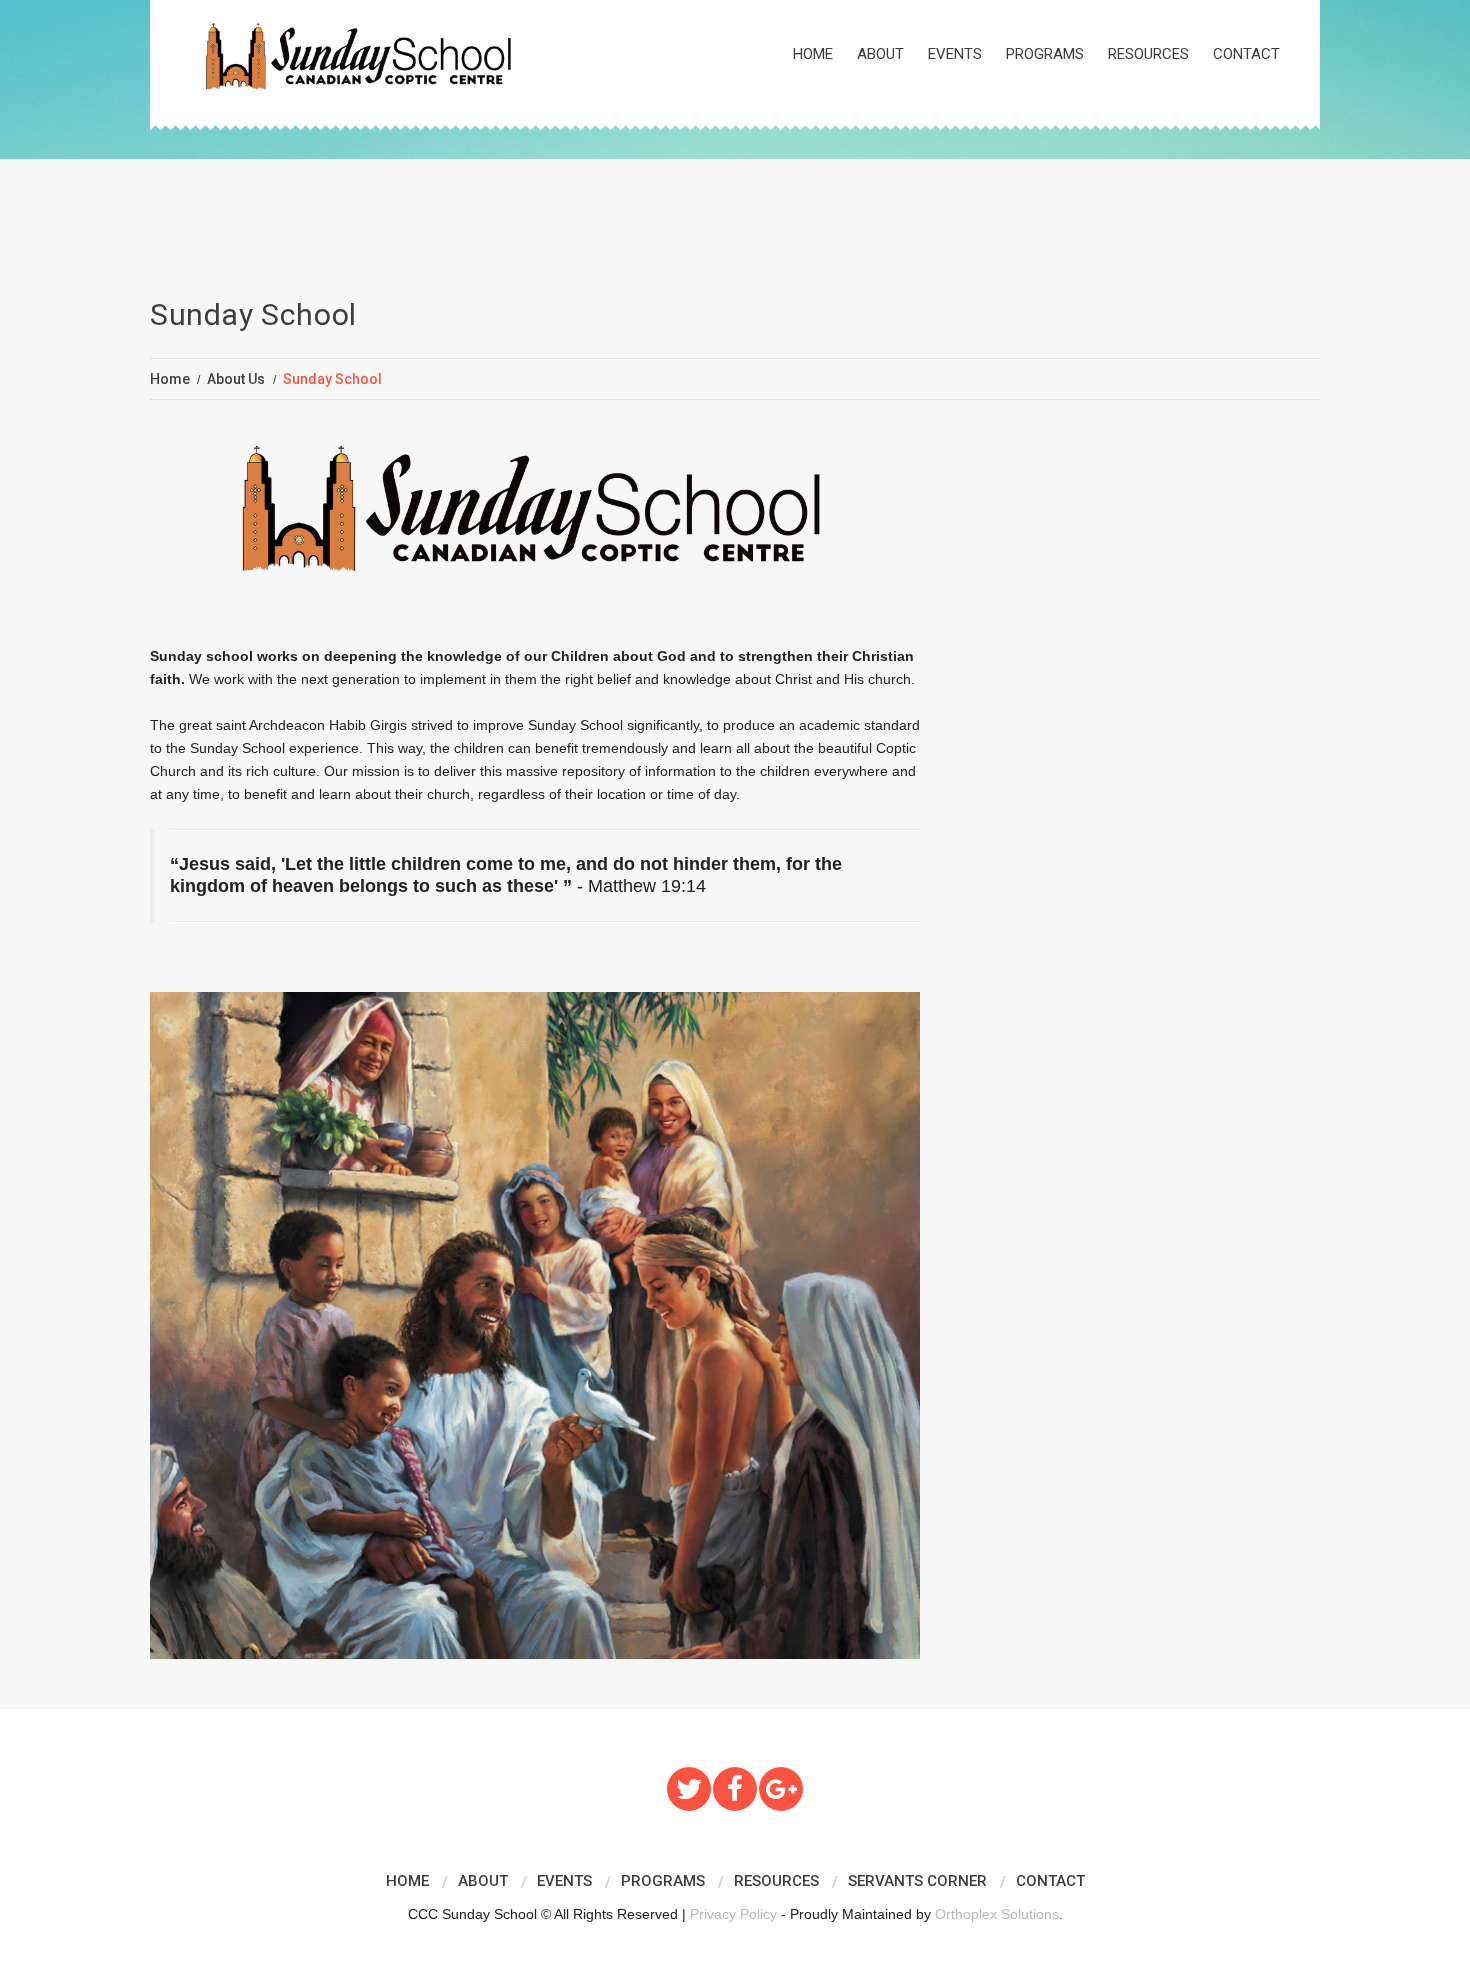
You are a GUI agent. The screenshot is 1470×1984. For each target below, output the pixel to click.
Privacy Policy (733, 1914)
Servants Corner (917, 1881)
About (880, 54)
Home (813, 54)
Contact (1246, 54)
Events (955, 54)
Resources (1148, 54)
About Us (236, 379)
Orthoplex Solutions (997, 1914)
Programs (1045, 54)
